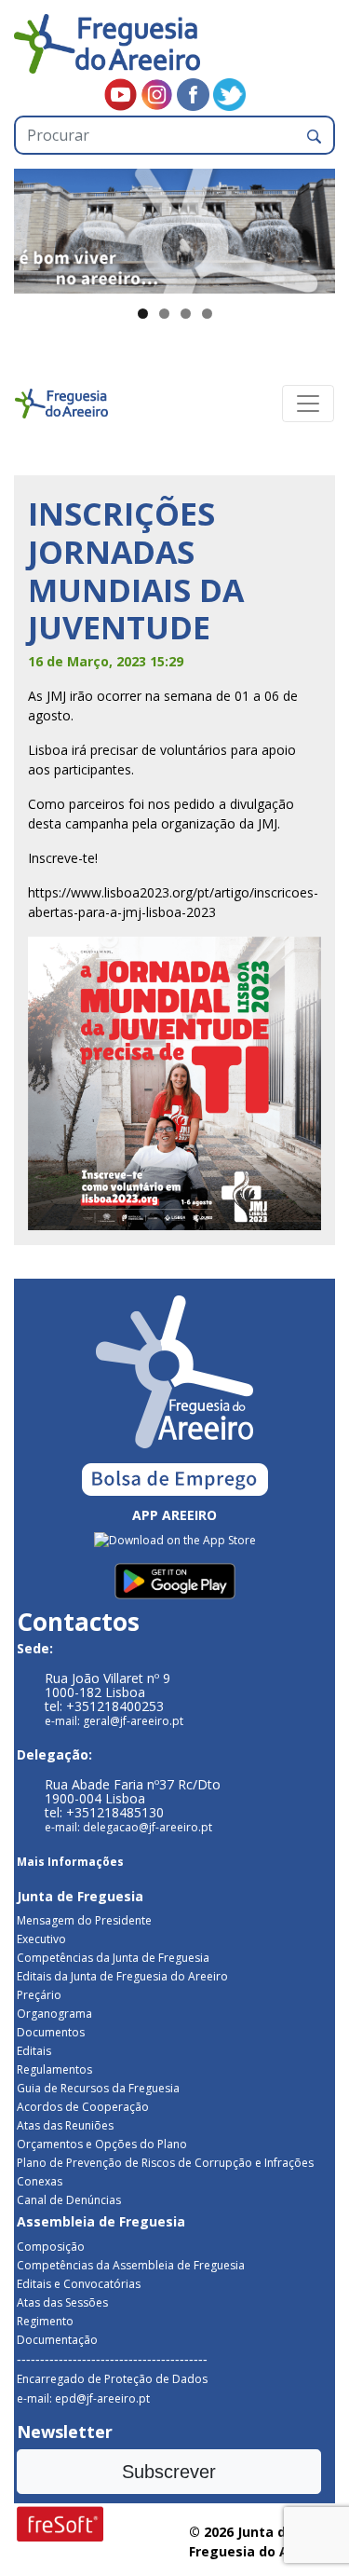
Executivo (41, 1939)
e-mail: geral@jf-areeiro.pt (114, 1721)
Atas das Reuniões (65, 2125)
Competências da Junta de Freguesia (113, 1958)
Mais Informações (70, 1862)
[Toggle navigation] (308, 404)
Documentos (51, 2032)
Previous (37, 226)
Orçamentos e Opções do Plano (102, 2144)
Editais (34, 2051)
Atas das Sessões (62, 2302)
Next (312, 226)
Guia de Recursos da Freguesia (98, 2088)
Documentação (57, 2340)
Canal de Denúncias (69, 2200)
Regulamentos (54, 2069)
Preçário (39, 1995)
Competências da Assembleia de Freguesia (131, 2265)
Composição (51, 2247)
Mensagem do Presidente (84, 1920)
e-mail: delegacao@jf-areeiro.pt (128, 1827)
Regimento (45, 2321)
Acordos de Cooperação (83, 2107)
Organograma (54, 2014)
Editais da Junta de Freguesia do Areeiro (122, 1976)
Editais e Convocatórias (79, 2284)
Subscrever (169, 2472)
